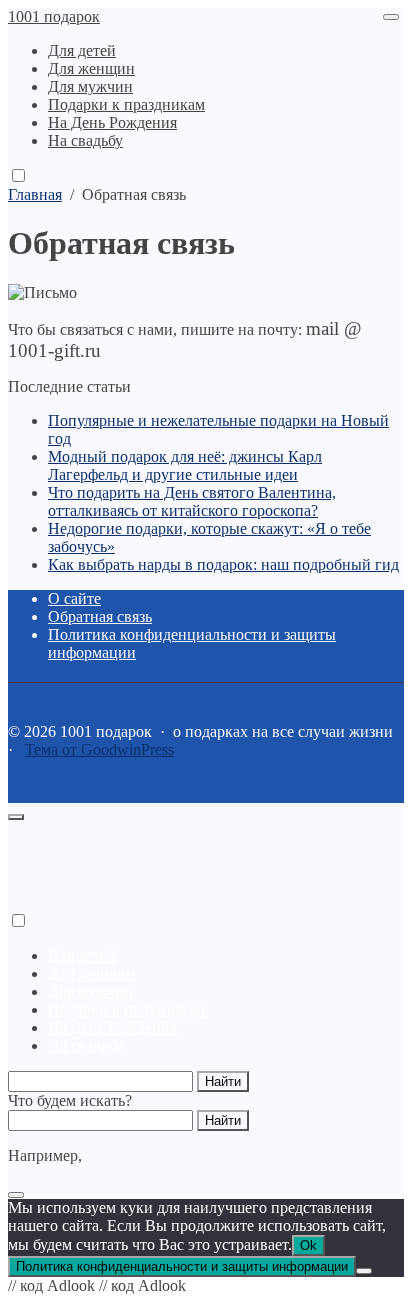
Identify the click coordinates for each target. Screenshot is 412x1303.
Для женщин (91, 973)
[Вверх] (16, 817)
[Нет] (364, 1271)
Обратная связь (100, 616)
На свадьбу (85, 1045)
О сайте (74, 598)
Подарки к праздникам (126, 1009)
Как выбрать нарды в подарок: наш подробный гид (223, 564)
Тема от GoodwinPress (99, 749)
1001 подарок (54, 16)
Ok (308, 1245)
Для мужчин (90, 991)
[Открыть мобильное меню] (391, 17)
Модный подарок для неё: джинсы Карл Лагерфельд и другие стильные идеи (185, 465)
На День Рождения (112, 1027)
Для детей (82, 955)
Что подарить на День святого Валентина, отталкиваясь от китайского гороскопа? (192, 501)
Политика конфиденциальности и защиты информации (182, 1266)
